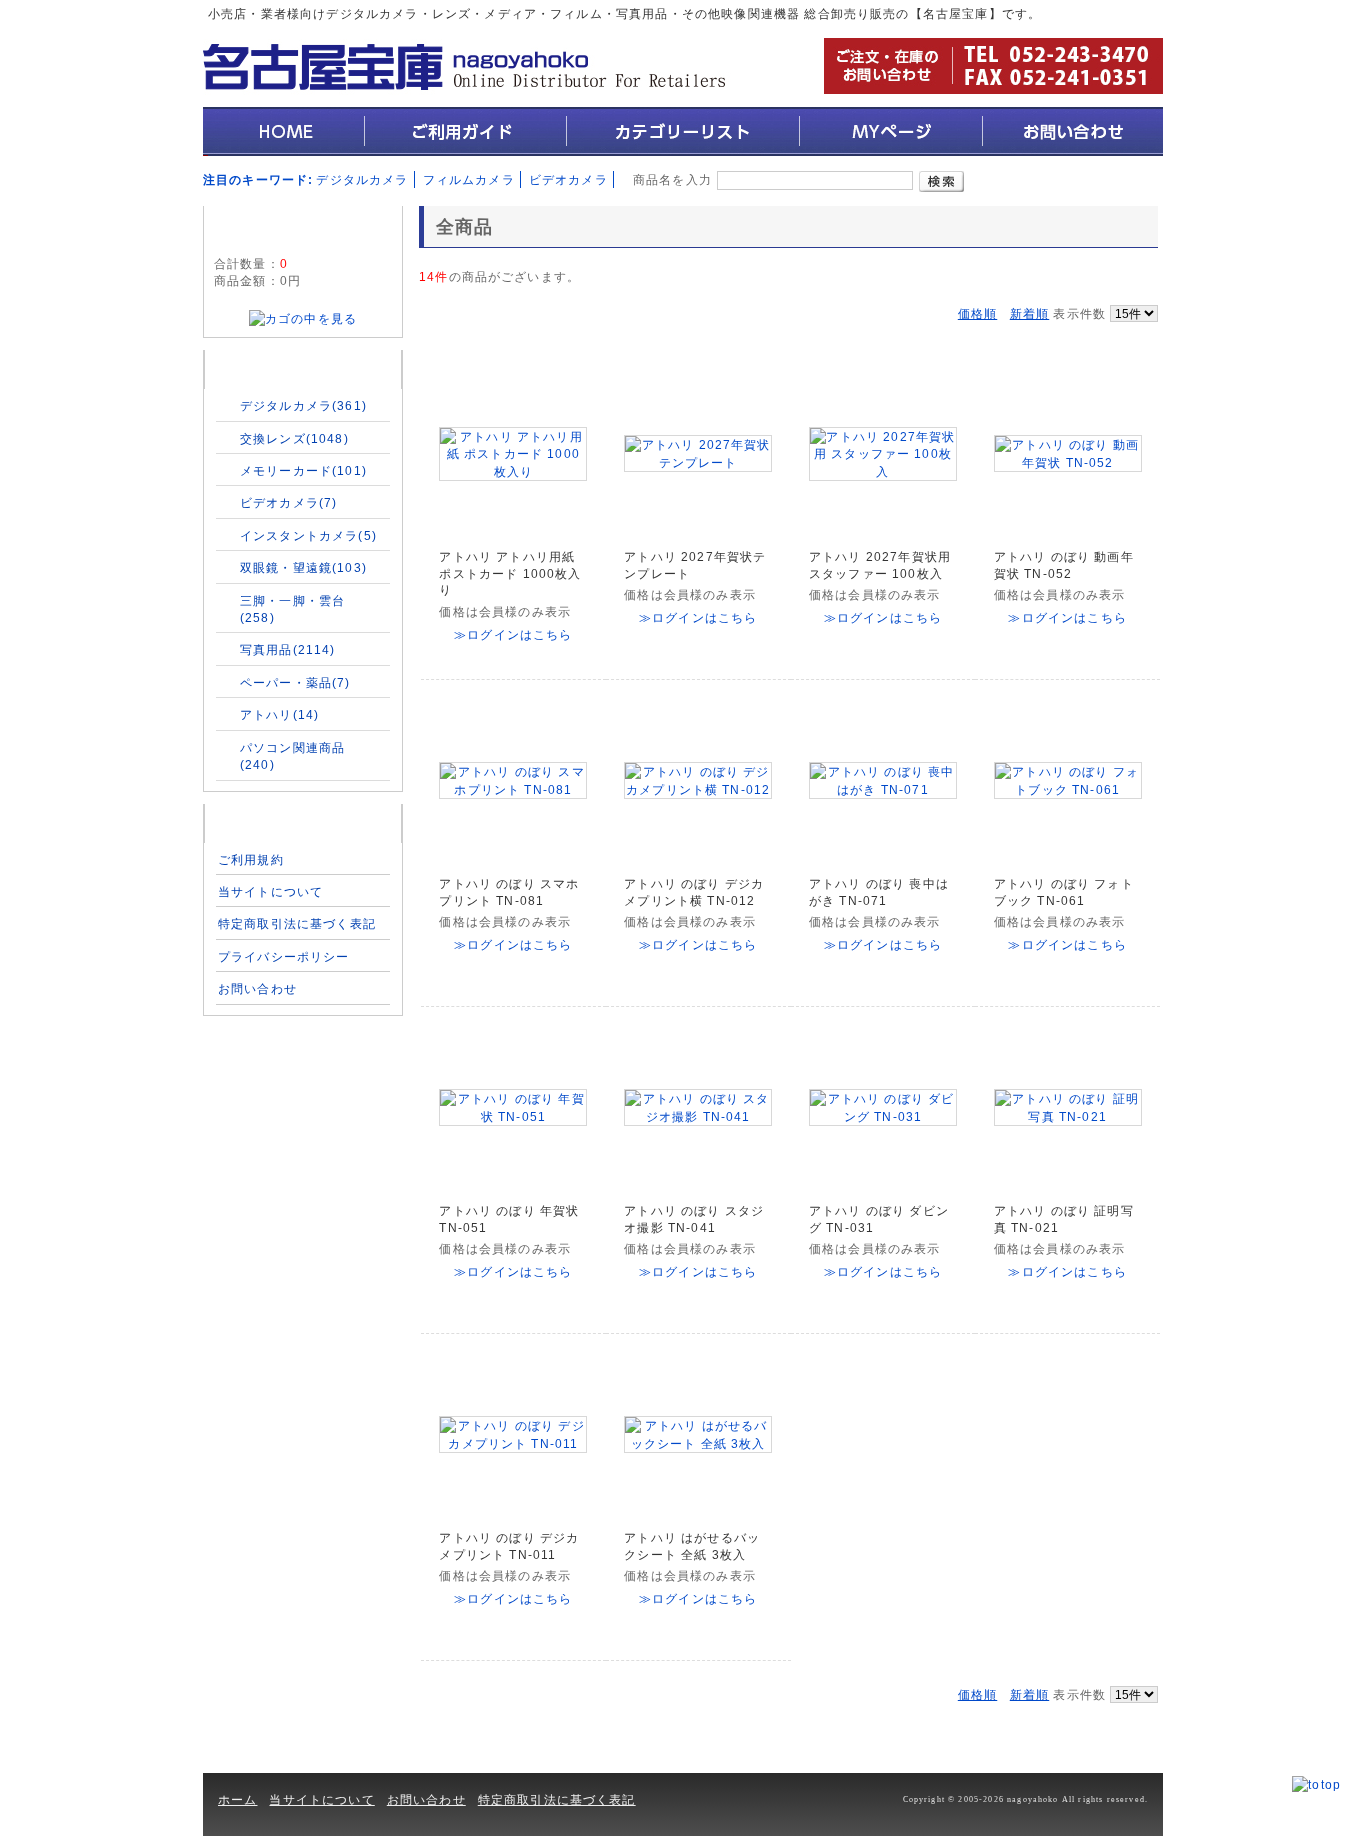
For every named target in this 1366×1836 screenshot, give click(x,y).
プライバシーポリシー (284, 956)
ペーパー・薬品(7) (295, 682)
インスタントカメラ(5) (308, 535)
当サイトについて (270, 891)
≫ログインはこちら (513, 634)
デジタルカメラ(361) (303, 405)
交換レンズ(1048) (294, 438)
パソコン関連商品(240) (292, 756)
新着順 (1029, 313)
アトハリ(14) (279, 714)
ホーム (237, 1799)
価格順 (977, 313)
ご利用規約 (251, 859)
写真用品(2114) (288, 649)
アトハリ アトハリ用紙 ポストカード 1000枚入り (510, 574)
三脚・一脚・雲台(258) (292, 609)
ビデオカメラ (568, 179)
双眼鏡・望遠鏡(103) (303, 567)
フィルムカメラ (469, 179)
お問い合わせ (257, 988)
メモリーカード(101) (303, 470)
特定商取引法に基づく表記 (297, 923)
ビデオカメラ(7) (288, 502)
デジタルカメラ (362, 179)
